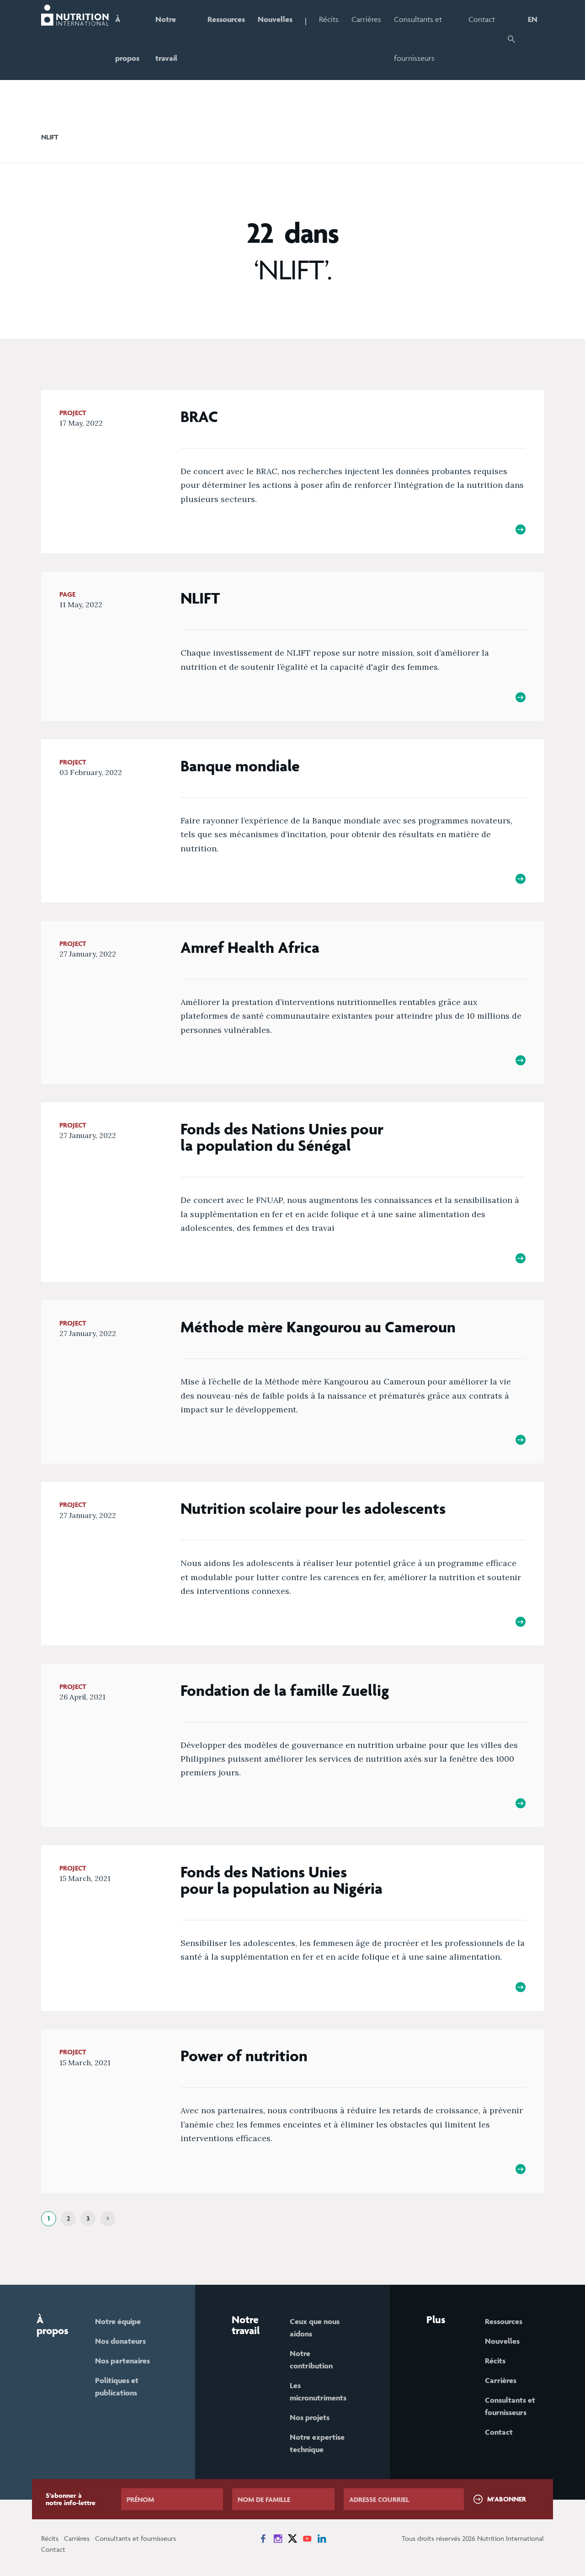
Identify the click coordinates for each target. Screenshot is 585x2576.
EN (533, 19)
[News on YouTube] (307, 2539)
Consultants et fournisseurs (418, 39)
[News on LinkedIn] (322, 2539)
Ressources (226, 19)
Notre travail (166, 39)
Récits (329, 19)
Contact (482, 19)
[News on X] (292, 2539)
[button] (511, 40)
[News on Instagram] (278, 2539)
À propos (127, 39)
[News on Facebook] (263, 2539)
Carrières (366, 19)
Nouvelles (275, 19)
